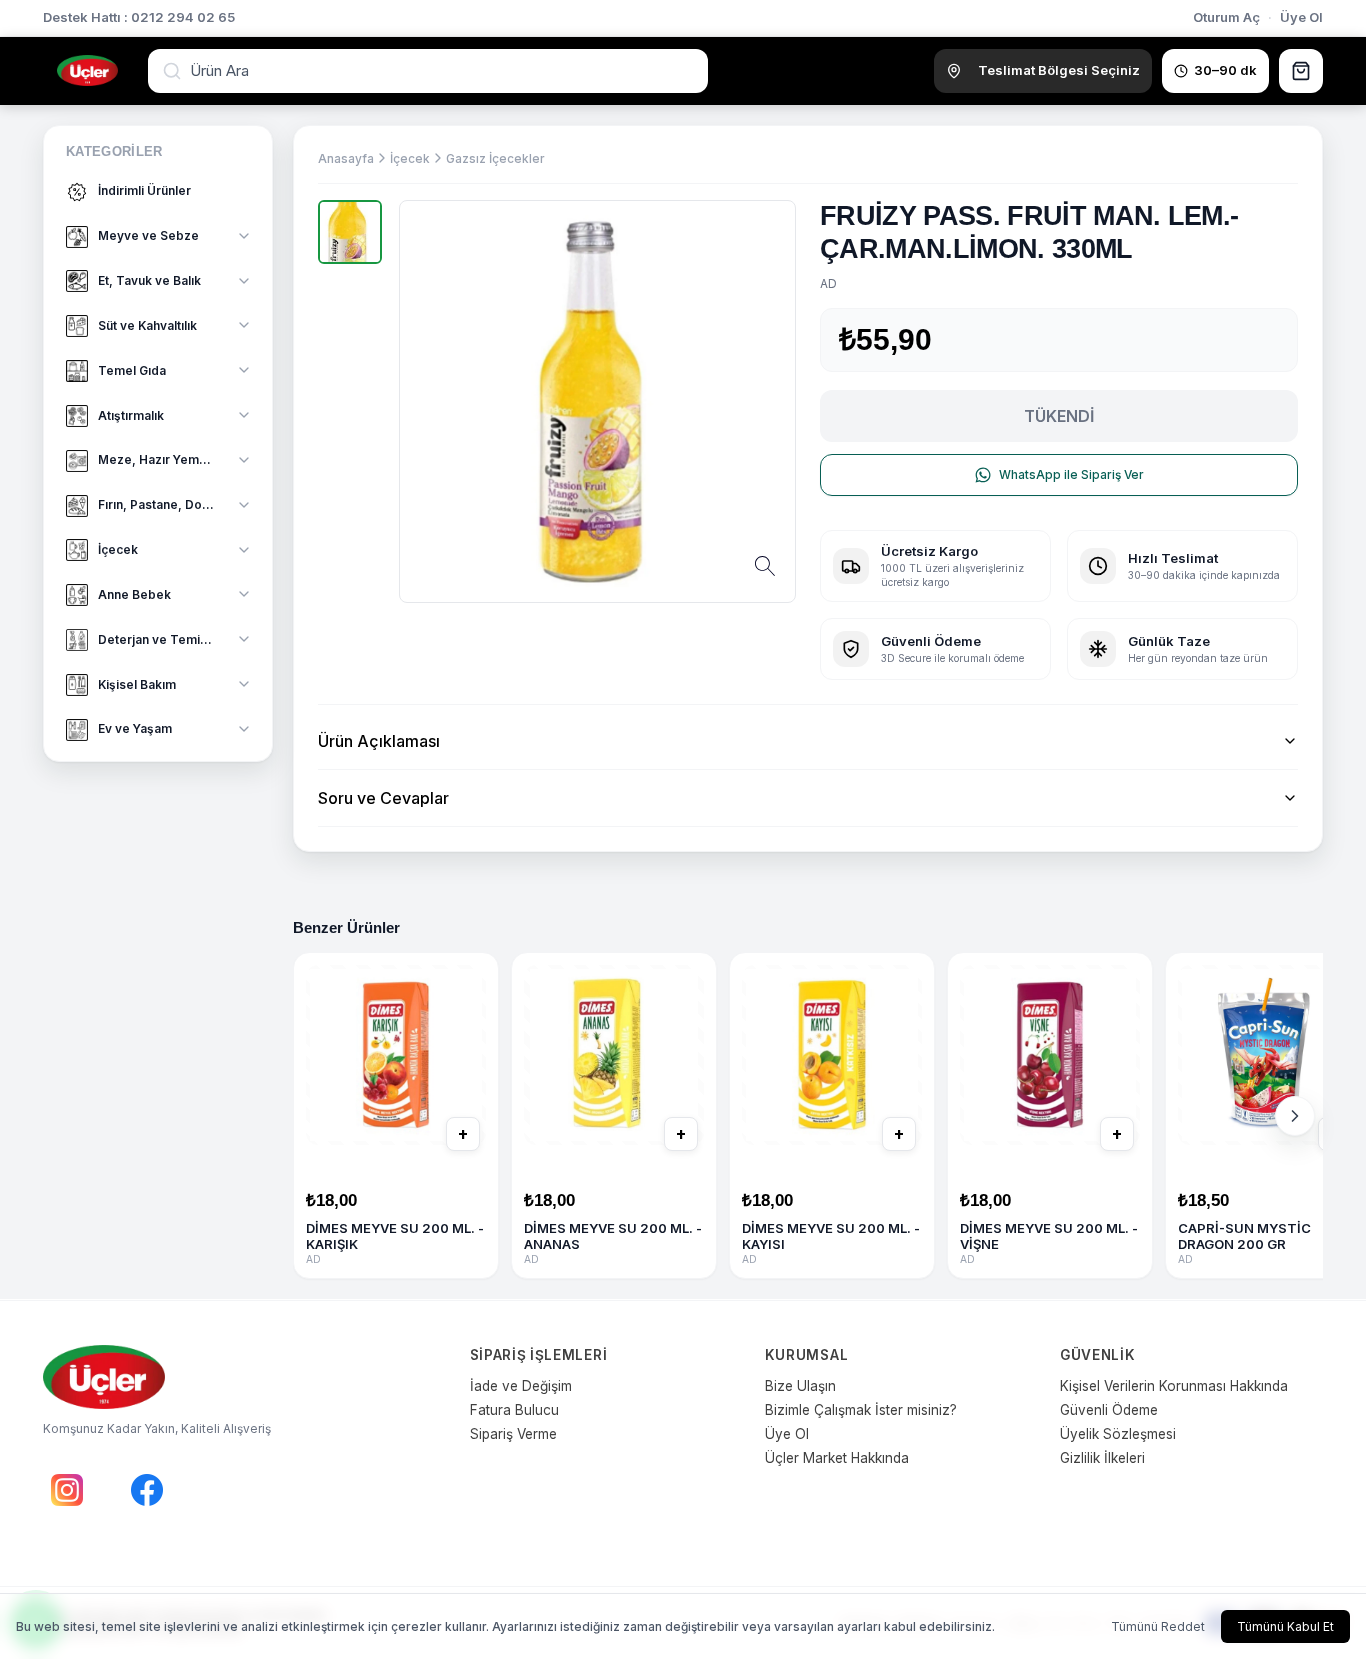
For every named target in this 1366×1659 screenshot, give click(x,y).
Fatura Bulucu (514, 1410)
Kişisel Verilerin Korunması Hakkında (1174, 1386)
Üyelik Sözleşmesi (1118, 1434)
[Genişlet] (244, 236)
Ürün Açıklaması (379, 741)
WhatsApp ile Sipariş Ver (1071, 474)
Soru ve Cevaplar (383, 798)
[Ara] (174, 71)
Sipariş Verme (513, 1434)
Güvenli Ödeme (1109, 1410)
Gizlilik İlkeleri (1102, 1458)
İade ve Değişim (521, 1386)
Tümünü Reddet (1158, 1626)
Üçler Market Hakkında (837, 1458)
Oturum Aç (1226, 17)
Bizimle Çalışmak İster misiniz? (861, 1410)
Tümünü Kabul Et (1285, 1626)
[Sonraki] (1295, 1116)
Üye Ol (1301, 17)
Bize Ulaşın (800, 1386)
